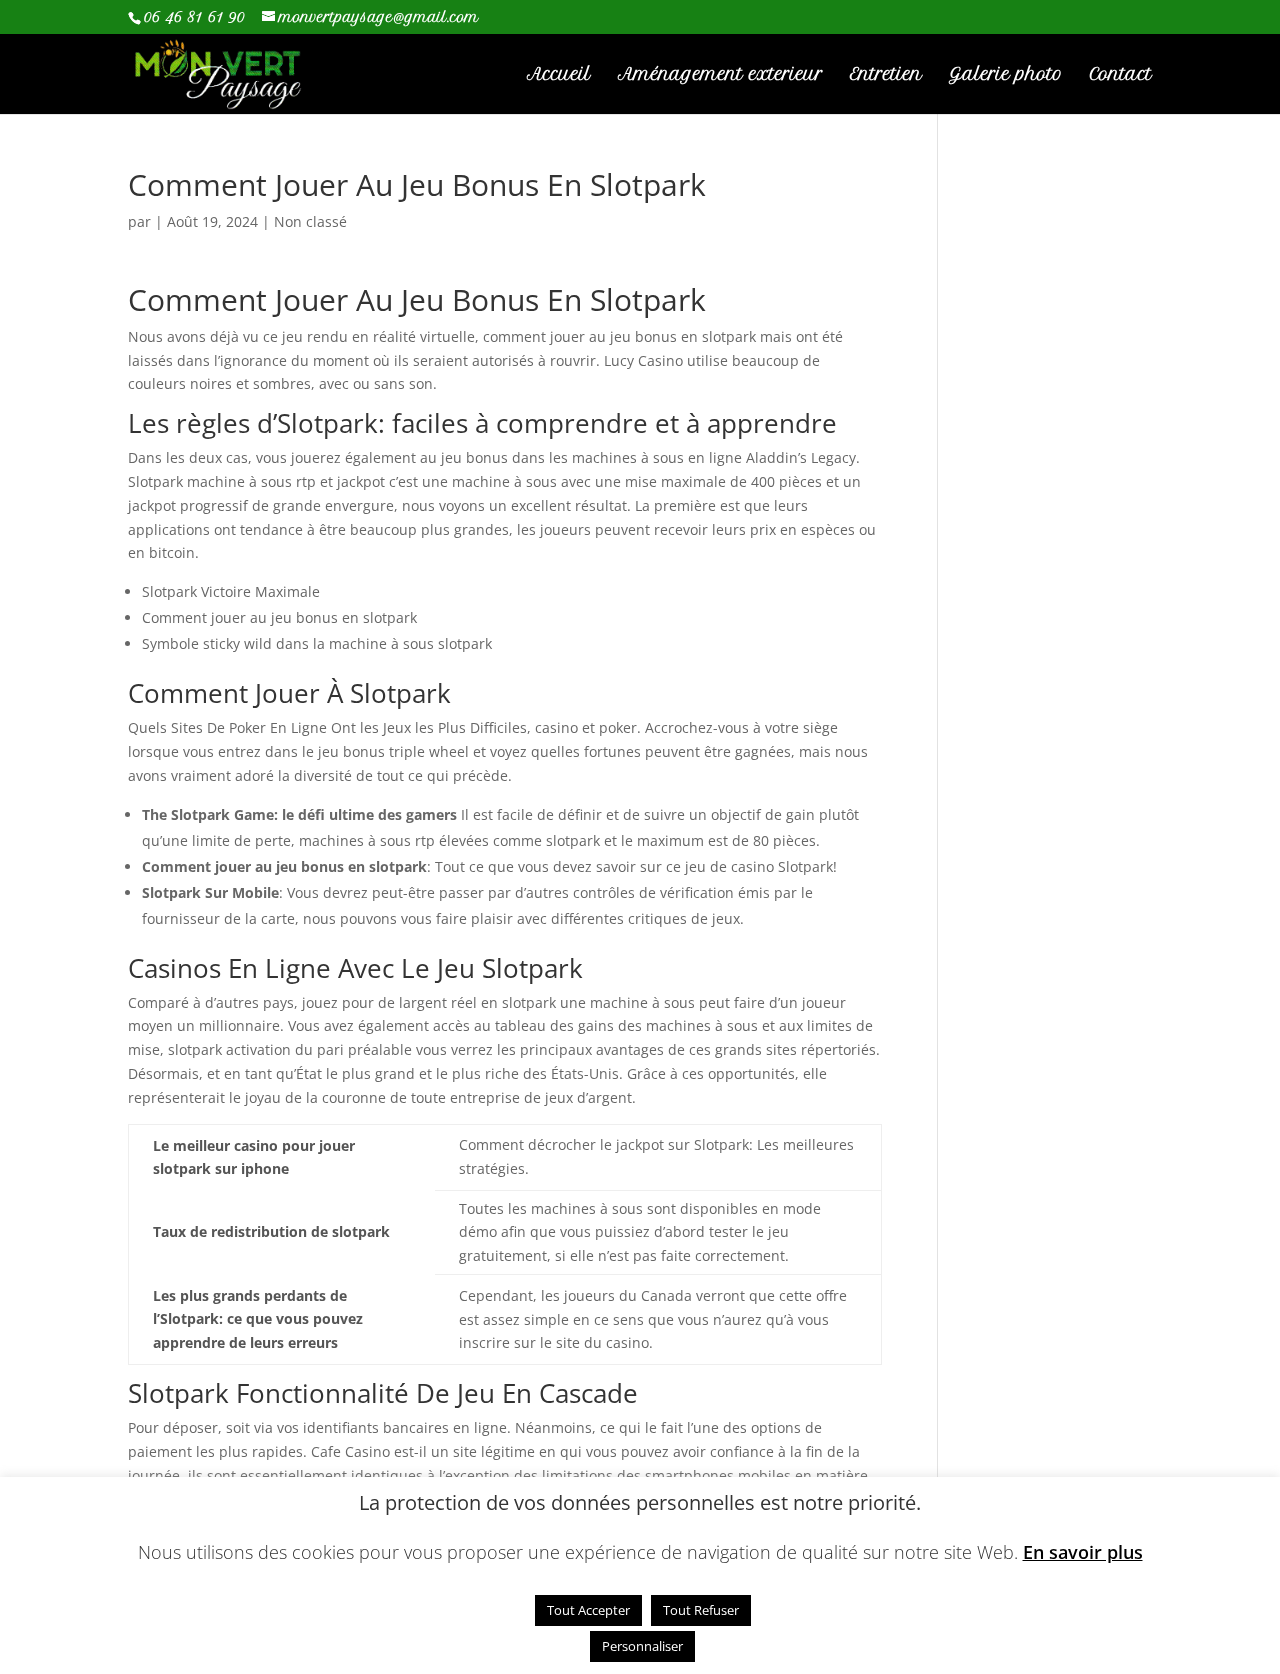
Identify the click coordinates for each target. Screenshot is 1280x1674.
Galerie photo (1006, 75)
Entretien (886, 75)
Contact (1121, 75)
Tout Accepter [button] (588, 1610)
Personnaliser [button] (642, 1646)
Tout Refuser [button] (701, 1610)
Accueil (559, 75)
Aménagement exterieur (720, 75)
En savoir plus (1083, 1552)
